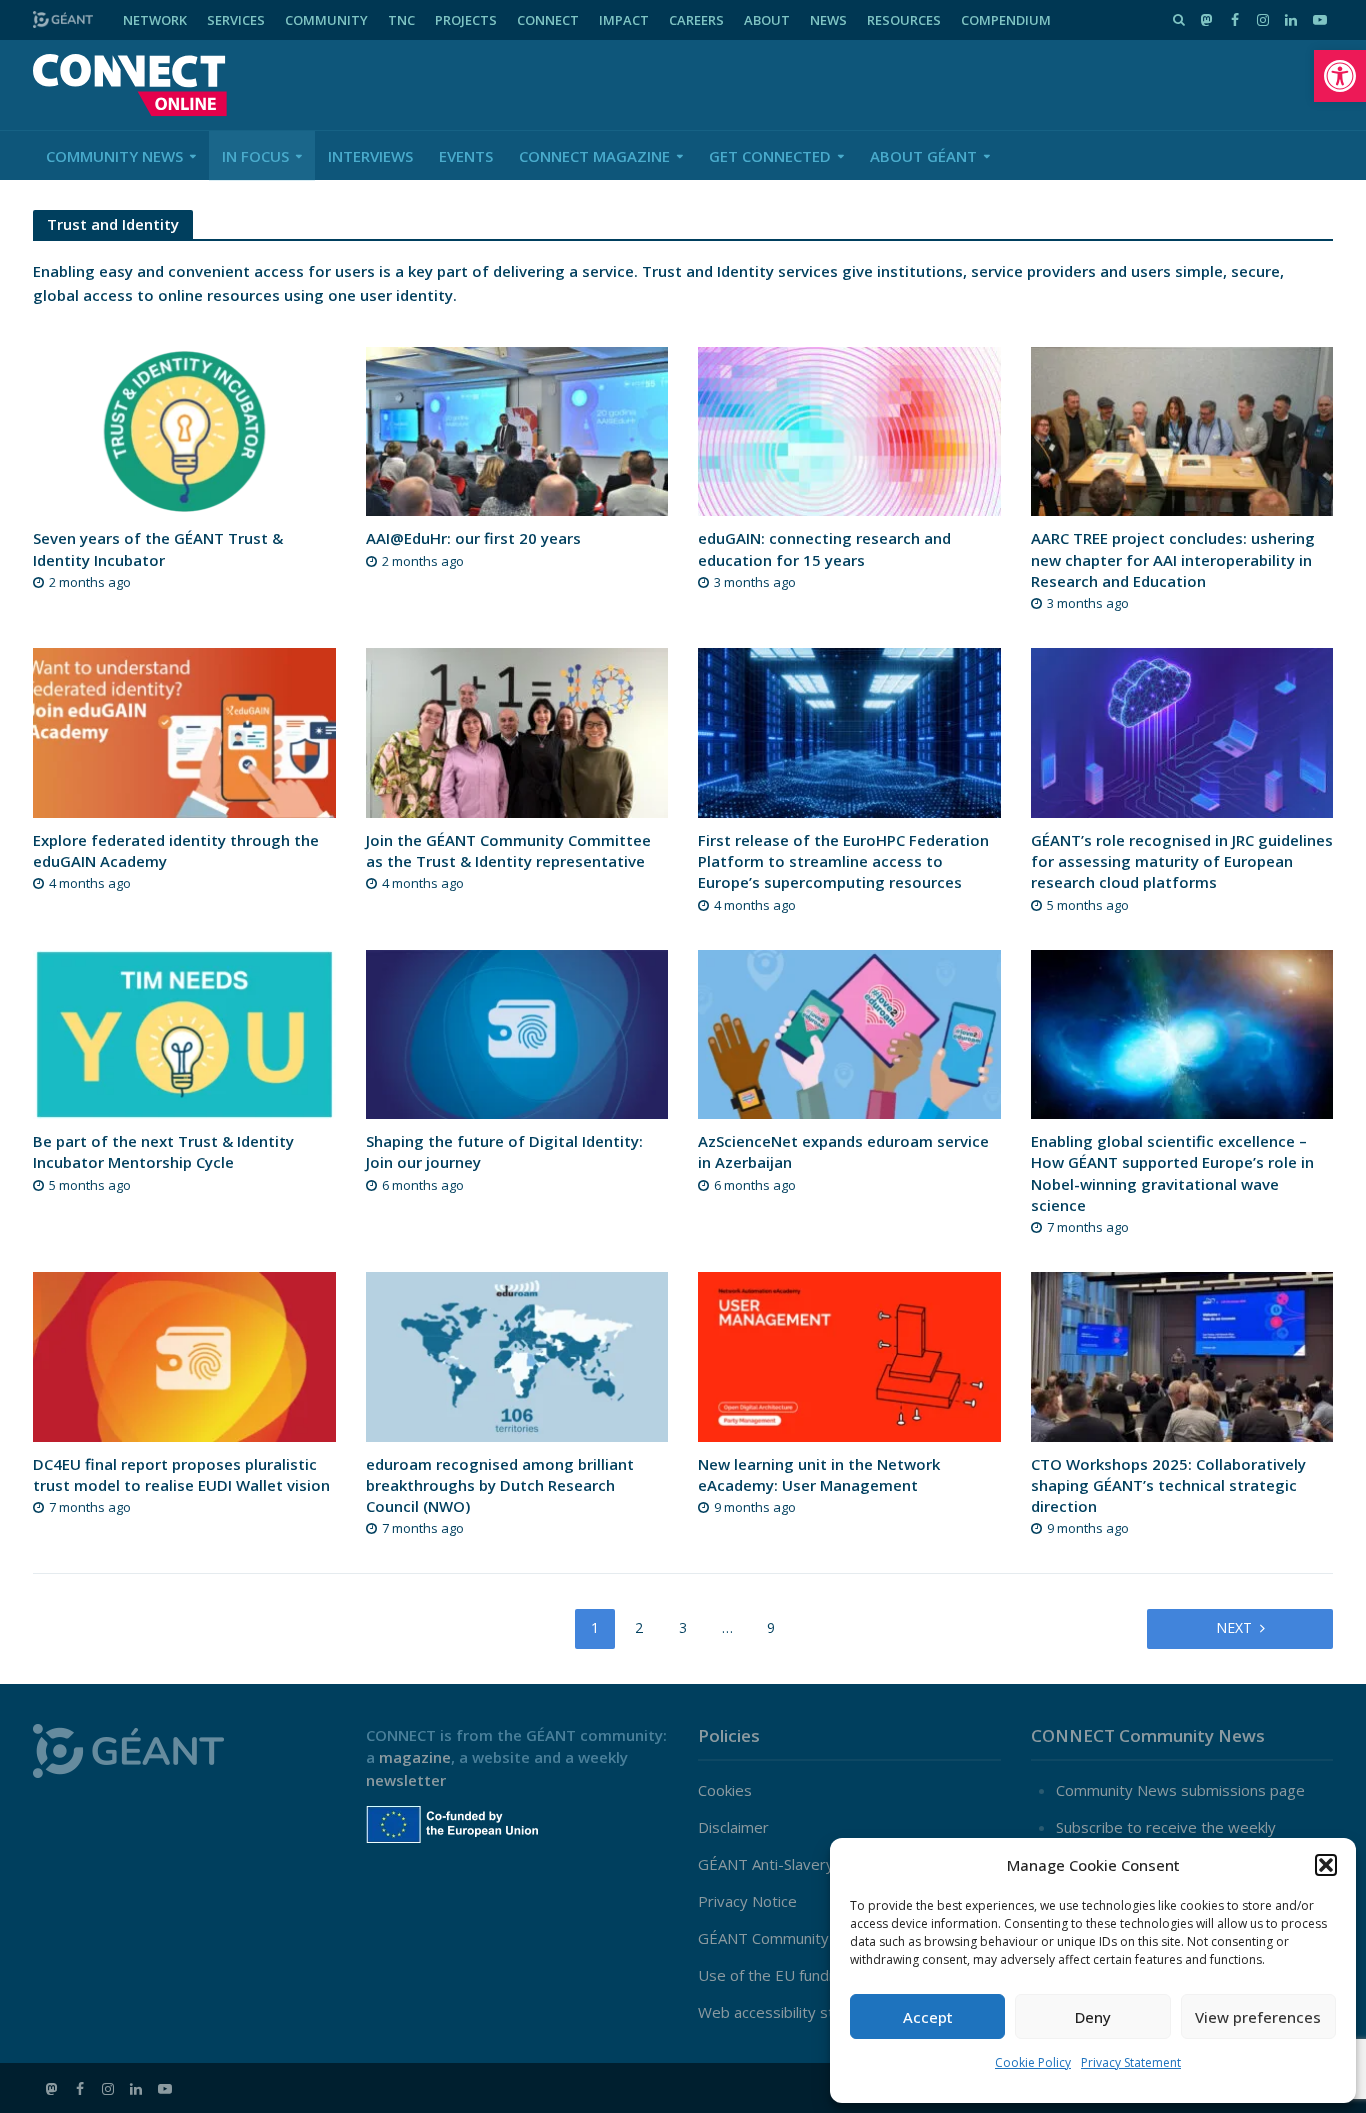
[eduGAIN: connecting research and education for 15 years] (849, 430)
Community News (114, 156)
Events (466, 156)
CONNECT (548, 20)
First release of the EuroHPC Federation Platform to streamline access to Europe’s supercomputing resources (843, 861)
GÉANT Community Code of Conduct (822, 1938)
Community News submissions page (1180, 1790)
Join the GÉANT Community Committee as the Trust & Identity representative (508, 850)
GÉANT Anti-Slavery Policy (788, 1864)
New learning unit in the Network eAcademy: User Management (819, 1474)
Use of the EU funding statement (812, 1975)
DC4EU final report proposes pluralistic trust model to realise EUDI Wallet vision (181, 1474)
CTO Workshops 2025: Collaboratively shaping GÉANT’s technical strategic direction (1168, 1485)
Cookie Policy (1033, 2062)
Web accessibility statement (795, 2012)
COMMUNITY (326, 20)
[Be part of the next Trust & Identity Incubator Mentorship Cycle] (184, 1032)
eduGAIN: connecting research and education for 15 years (824, 548)
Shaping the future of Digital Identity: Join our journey (504, 1151)
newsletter (406, 1780)
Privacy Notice (747, 1901)
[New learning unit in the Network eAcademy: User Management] (849, 1355)
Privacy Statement (1131, 2062)
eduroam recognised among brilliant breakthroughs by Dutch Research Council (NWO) (500, 1485)
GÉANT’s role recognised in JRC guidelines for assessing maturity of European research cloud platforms (1182, 861)
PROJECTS (466, 20)
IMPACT (624, 20)
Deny (1093, 2017)
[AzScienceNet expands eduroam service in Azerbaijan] (849, 1032)
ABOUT (767, 20)
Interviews (370, 156)
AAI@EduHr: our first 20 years (473, 538)
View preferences (1258, 2017)
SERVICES (236, 20)
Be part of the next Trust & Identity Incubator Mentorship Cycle (163, 1151)
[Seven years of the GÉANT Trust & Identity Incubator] (184, 430)
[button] (1340, 76)
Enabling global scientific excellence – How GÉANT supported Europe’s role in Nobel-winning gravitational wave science (1172, 1173)
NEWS (828, 20)
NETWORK (155, 20)
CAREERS (696, 20)
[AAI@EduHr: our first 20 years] (517, 430)
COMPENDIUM (1006, 20)
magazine (415, 1757)
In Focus (255, 156)
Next (1234, 1627)
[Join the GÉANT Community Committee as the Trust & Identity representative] (517, 731)
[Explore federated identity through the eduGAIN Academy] (184, 731)
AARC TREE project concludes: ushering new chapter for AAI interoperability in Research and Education (1173, 559)
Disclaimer (733, 1827)
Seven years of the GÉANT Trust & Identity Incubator (158, 548)
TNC (401, 20)
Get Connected (770, 156)
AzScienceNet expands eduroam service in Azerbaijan (843, 1151)
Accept (928, 2017)
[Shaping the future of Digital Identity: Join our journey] (517, 1032)
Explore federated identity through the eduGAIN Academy (176, 850)
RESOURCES (904, 20)
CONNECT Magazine (594, 156)
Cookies (725, 1790)
